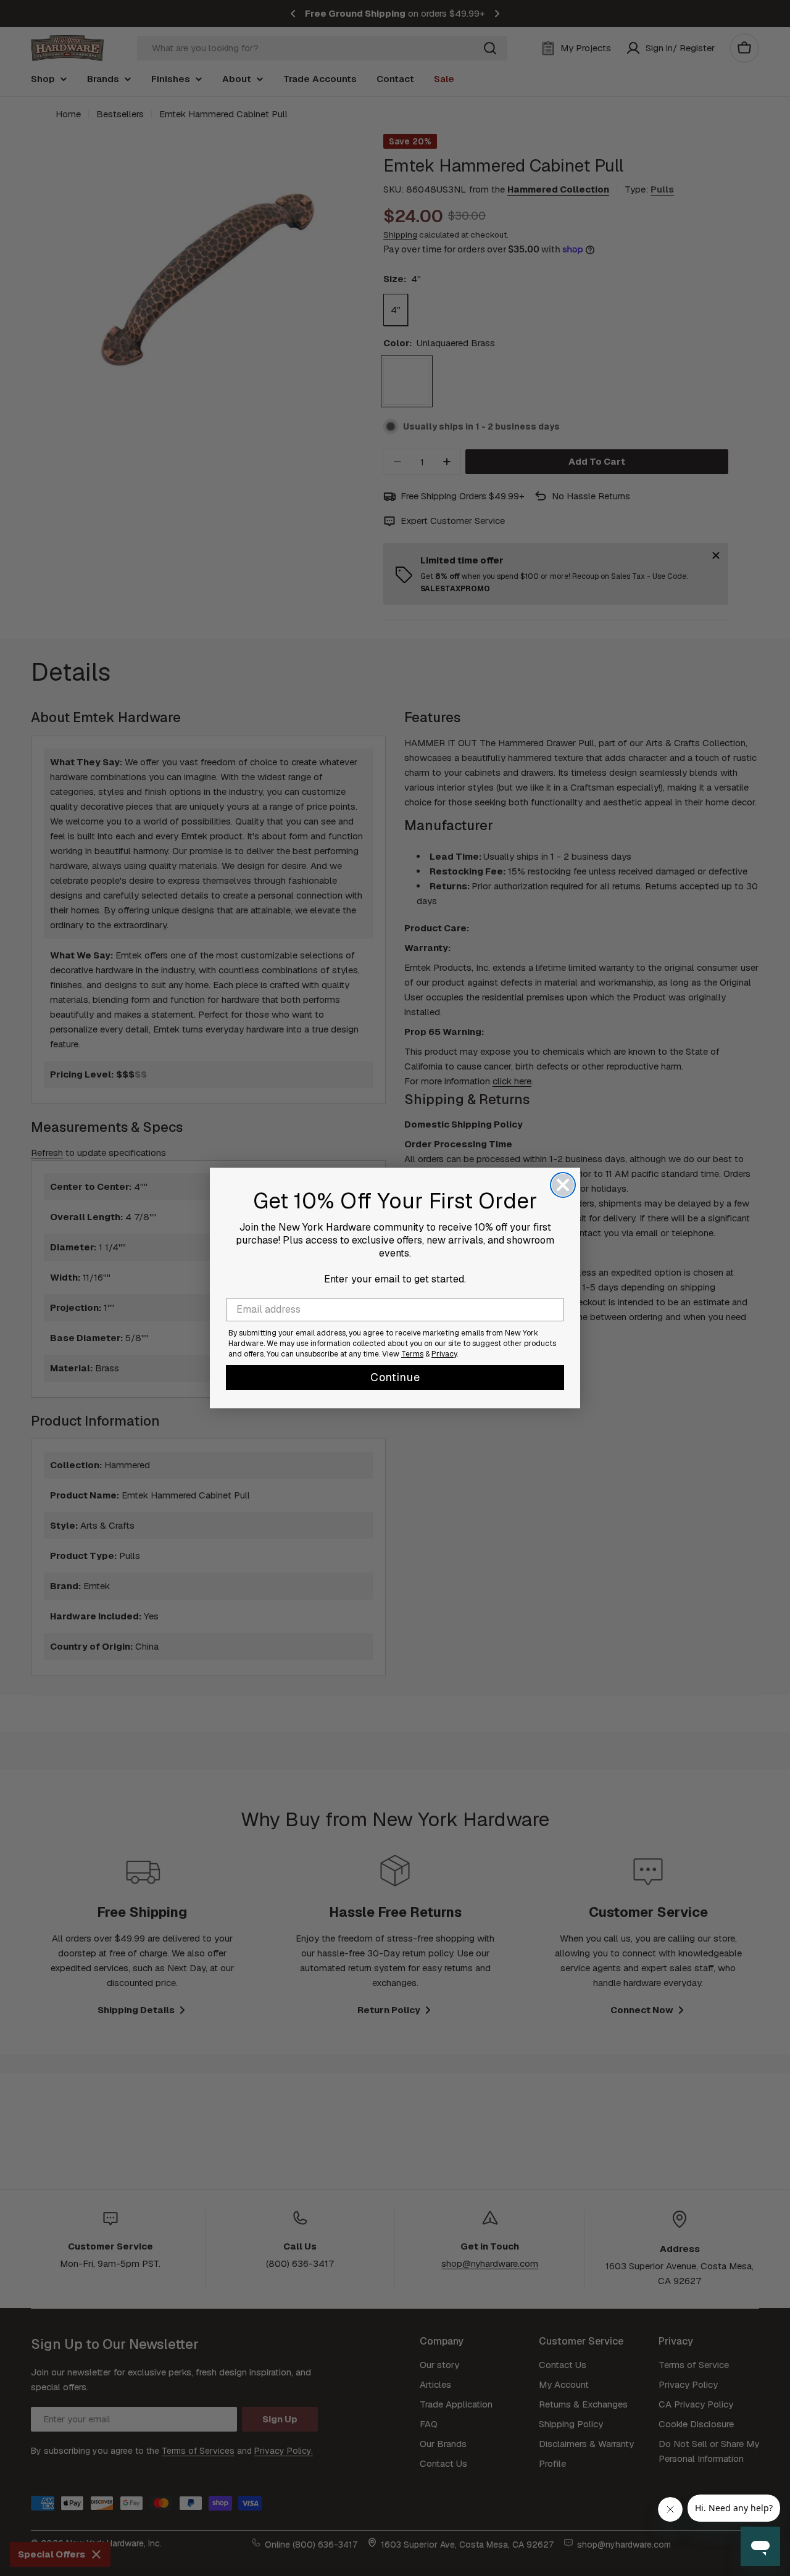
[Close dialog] (563, 1185)
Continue (395, 1377)
